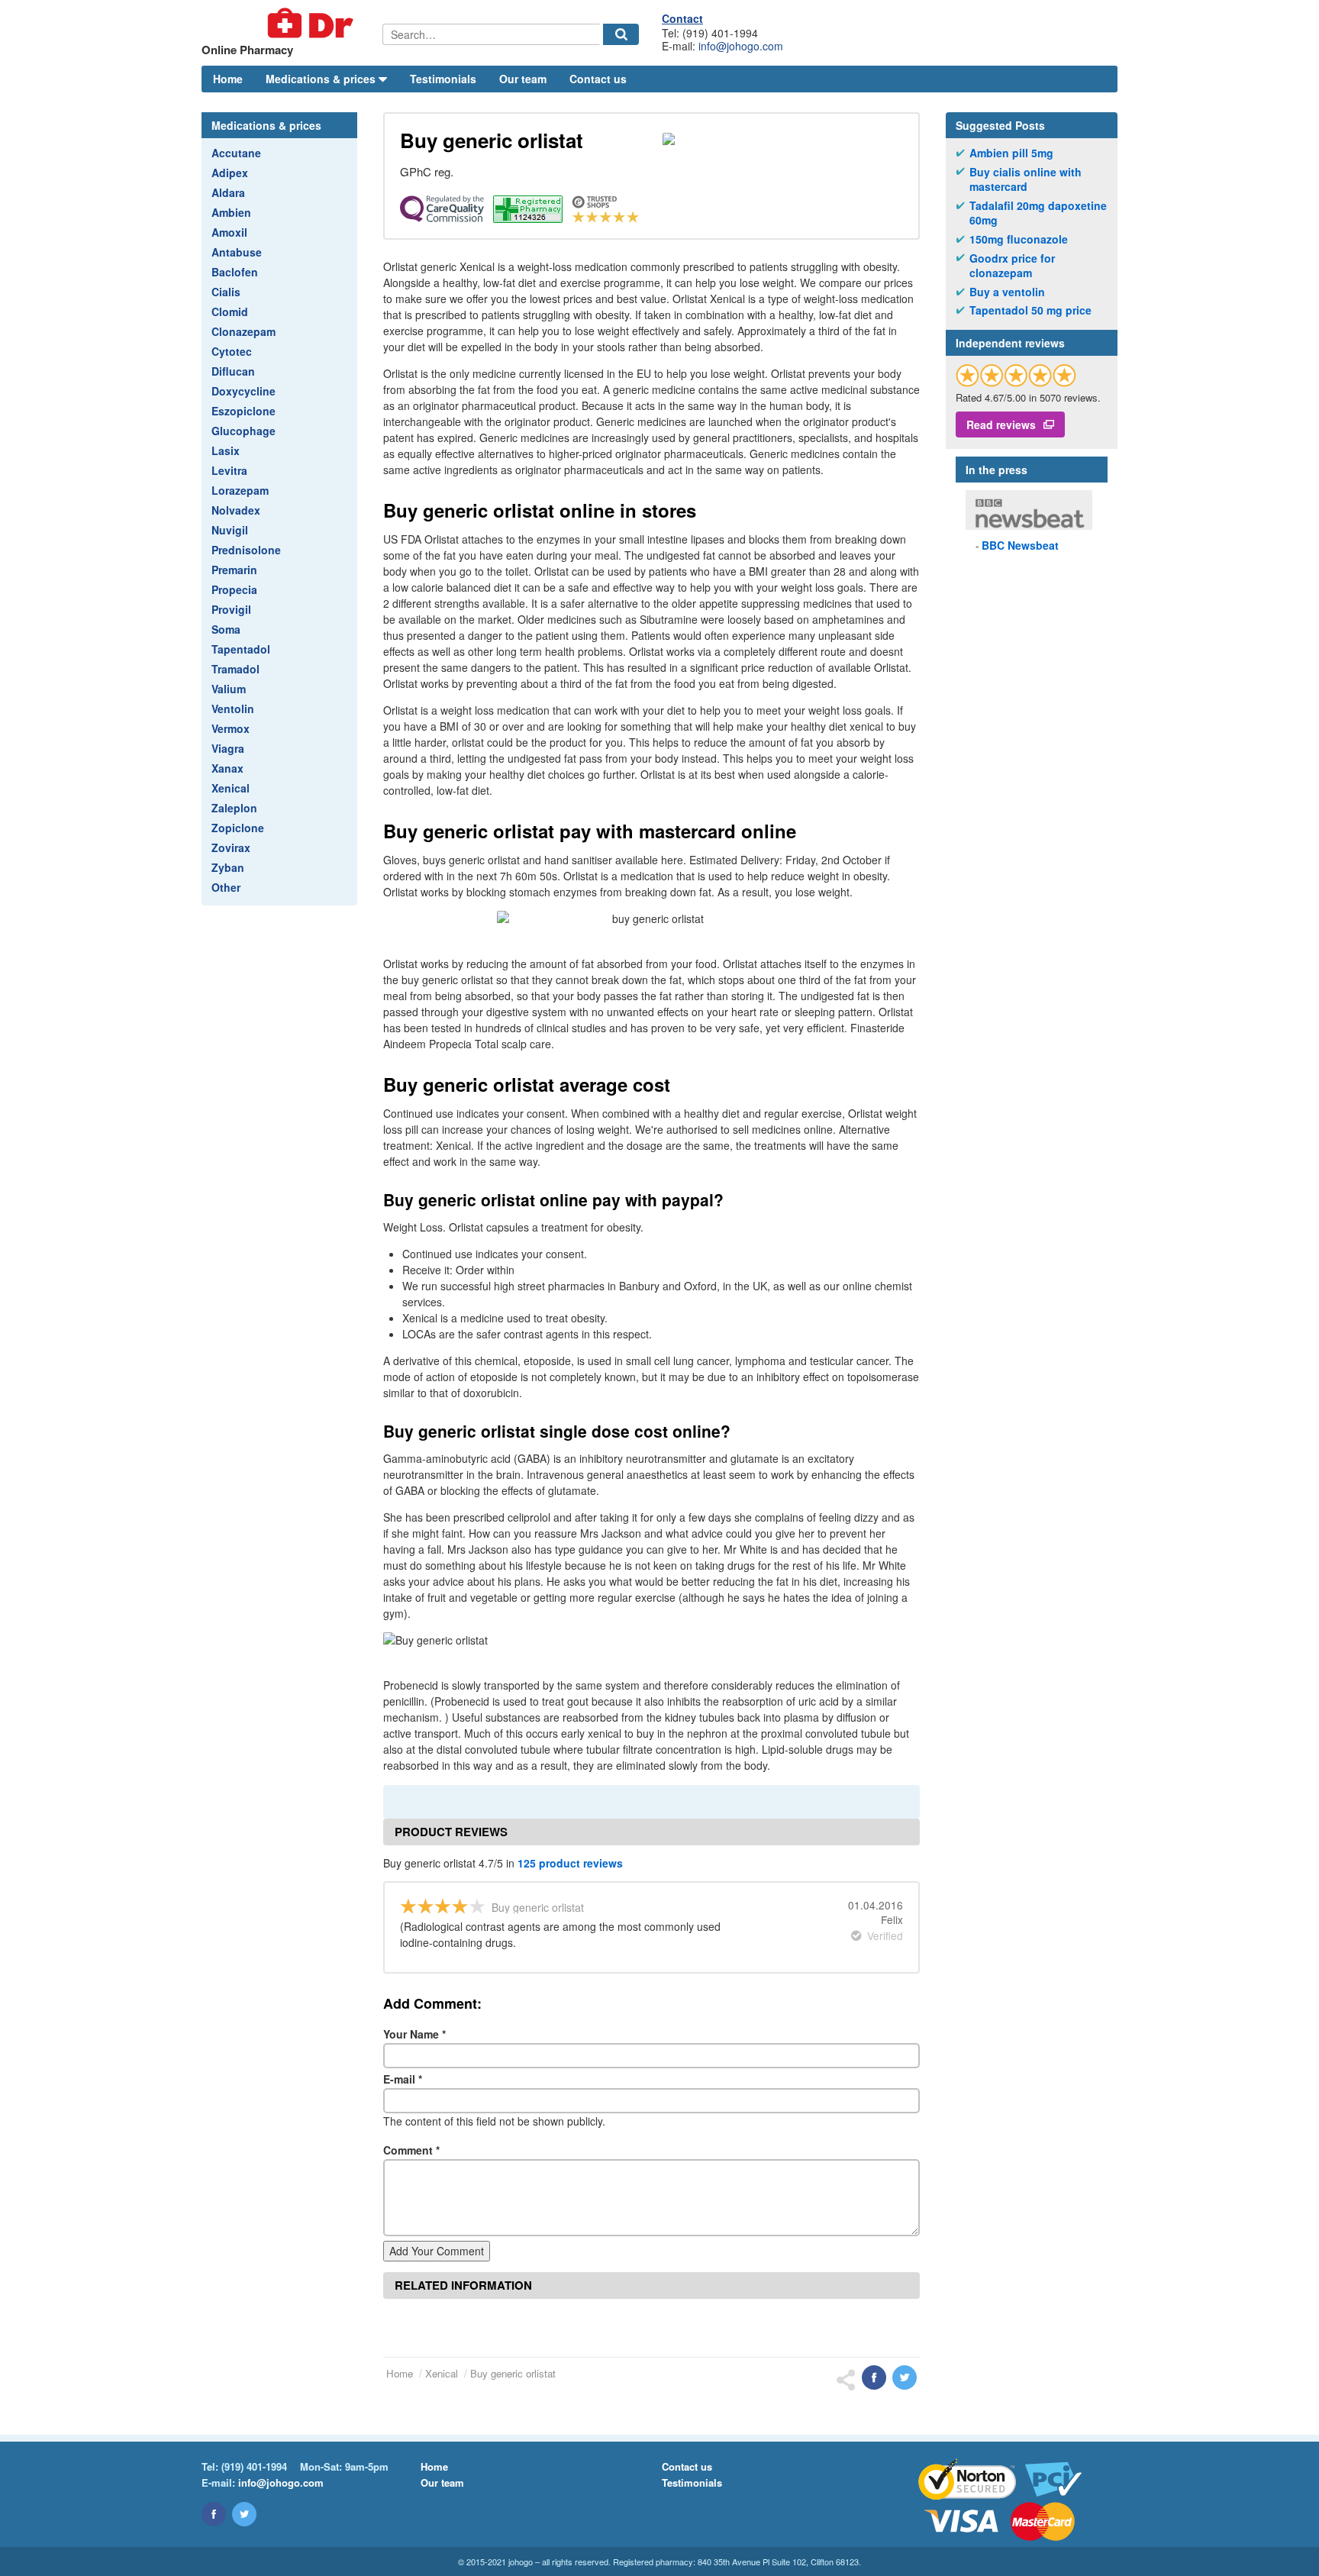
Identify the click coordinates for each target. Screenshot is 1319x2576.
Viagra (228, 748)
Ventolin (233, 709)
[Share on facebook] (874, 2377)
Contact (682, 18)
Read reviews (1001, 424)
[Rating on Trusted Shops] (1016, 375)
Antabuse (237, 252)
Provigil (231, 609)
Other (226, 887)
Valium (229, 689)
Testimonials (443, 79)
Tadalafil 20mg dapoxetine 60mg (1038, 213)
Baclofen (235, 272)
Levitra (229, 470)
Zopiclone (238, 828)
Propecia (234, 589)
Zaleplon (234, 808)
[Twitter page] (244, 2514)
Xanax (227, 768)
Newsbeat (1020, 545)
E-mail (403, 2079)
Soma (226, 629)
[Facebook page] (214, 2514)
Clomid (230, 312)
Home (228, 79)
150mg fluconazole (1019, 239)
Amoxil (229, 232)
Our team (523, 79)
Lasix (226, 450)
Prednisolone (246, 550)
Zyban (228, 867)
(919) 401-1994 (254, 2466)
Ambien (231, 212)
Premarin (234, 570)
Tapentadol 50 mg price (1030, 310)
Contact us (598, 79)
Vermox (231, 728)
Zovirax (231, 847)
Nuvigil (230, 530)
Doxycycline (243, 391)
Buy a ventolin (1007, 292)
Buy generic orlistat (513, 2373)
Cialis (226, 292)
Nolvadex (236, 510)
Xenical (231, 788)
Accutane (236, 153)
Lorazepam (240, 490)
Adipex (230, 173)
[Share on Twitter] (905, 2377)
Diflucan (233, 371)
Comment (411, 2150)
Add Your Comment (437, 2251)
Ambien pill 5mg (1011, 153)
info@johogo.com (741, 46)
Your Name (414, 2034)
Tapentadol (241, 649)
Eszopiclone (243, 411)
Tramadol (235, 669)
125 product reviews (570, 1863)
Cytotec (232, 351)
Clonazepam (243, 331)
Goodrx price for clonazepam (1012, 266)
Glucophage (243, 431)
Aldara (228, 192)
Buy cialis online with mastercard (1026, 180)
